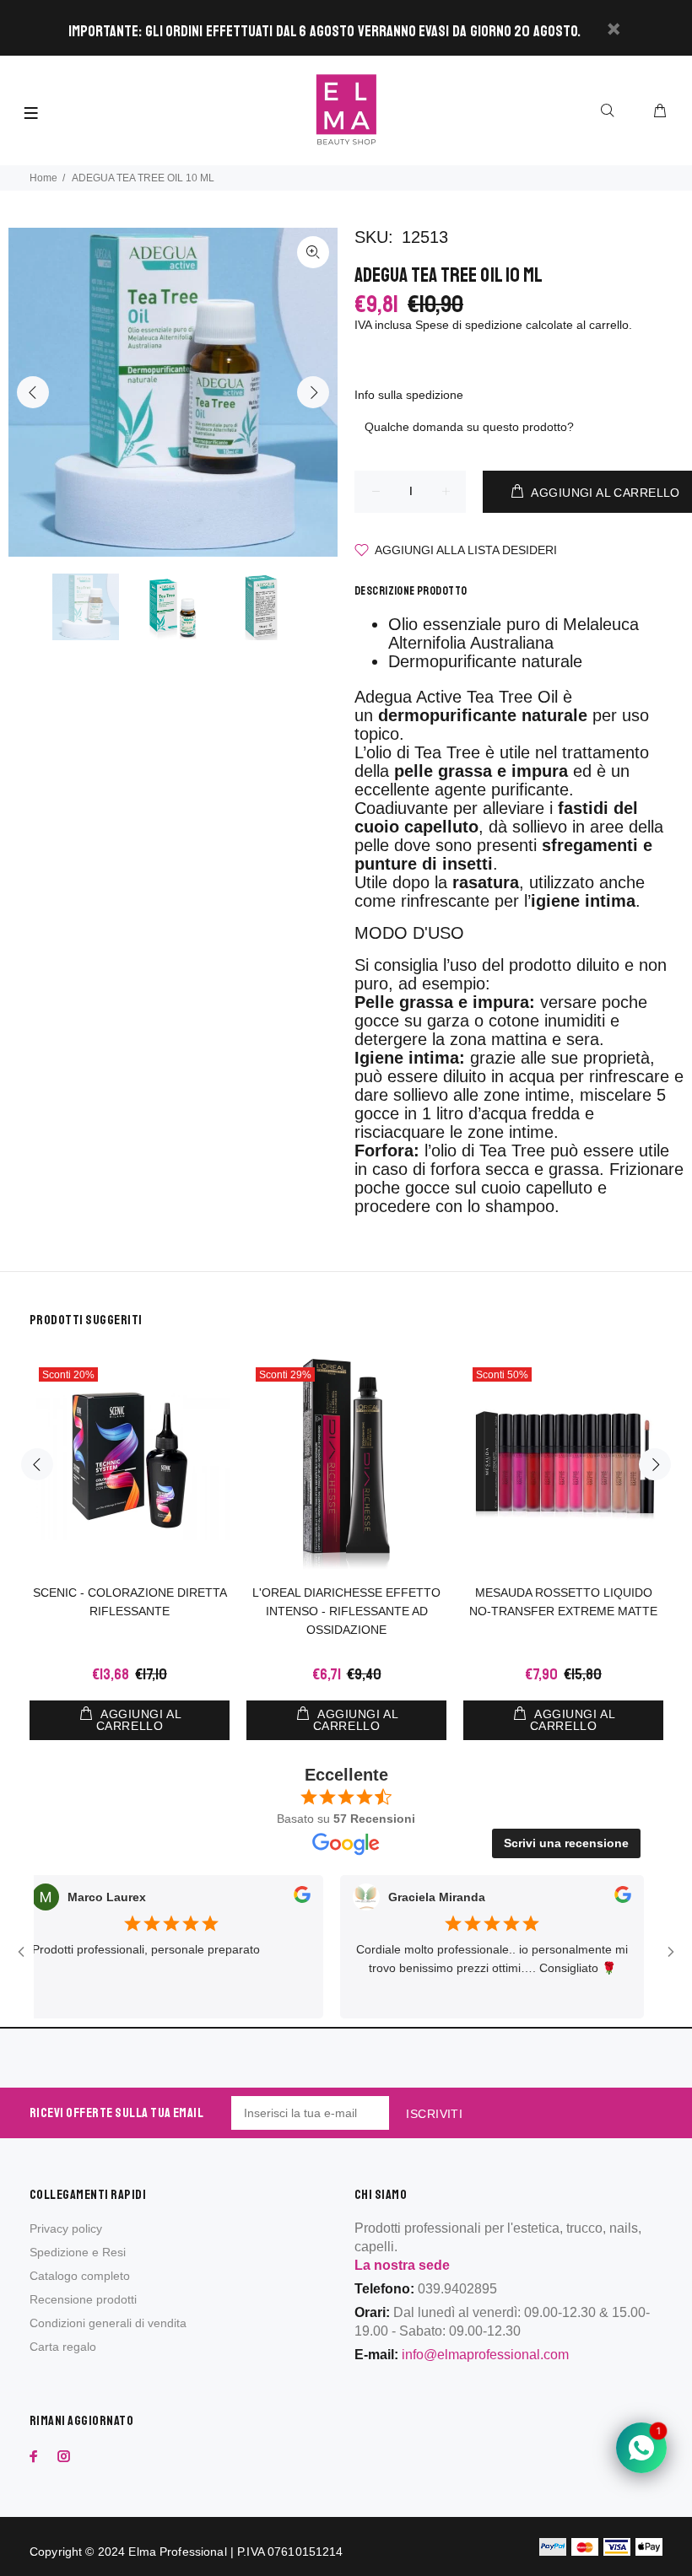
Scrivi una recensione (566, 1843)
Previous (33, 392)
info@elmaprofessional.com (485, 2355)
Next (313, 392)
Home (43, 178)
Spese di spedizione (469, 325)
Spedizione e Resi (78, 2252)
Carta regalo (63, 2347)
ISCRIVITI (434, 2114)
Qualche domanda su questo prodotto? (469, 427)
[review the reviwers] (270, 1898)
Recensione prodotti (83, 2299)
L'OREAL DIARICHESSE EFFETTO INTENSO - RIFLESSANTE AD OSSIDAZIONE (346, 1611)
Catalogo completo (80, 2276)
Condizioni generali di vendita (108, 2323)
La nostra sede (402, 2265)
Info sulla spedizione (409, 395)
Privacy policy (66, 2228)
